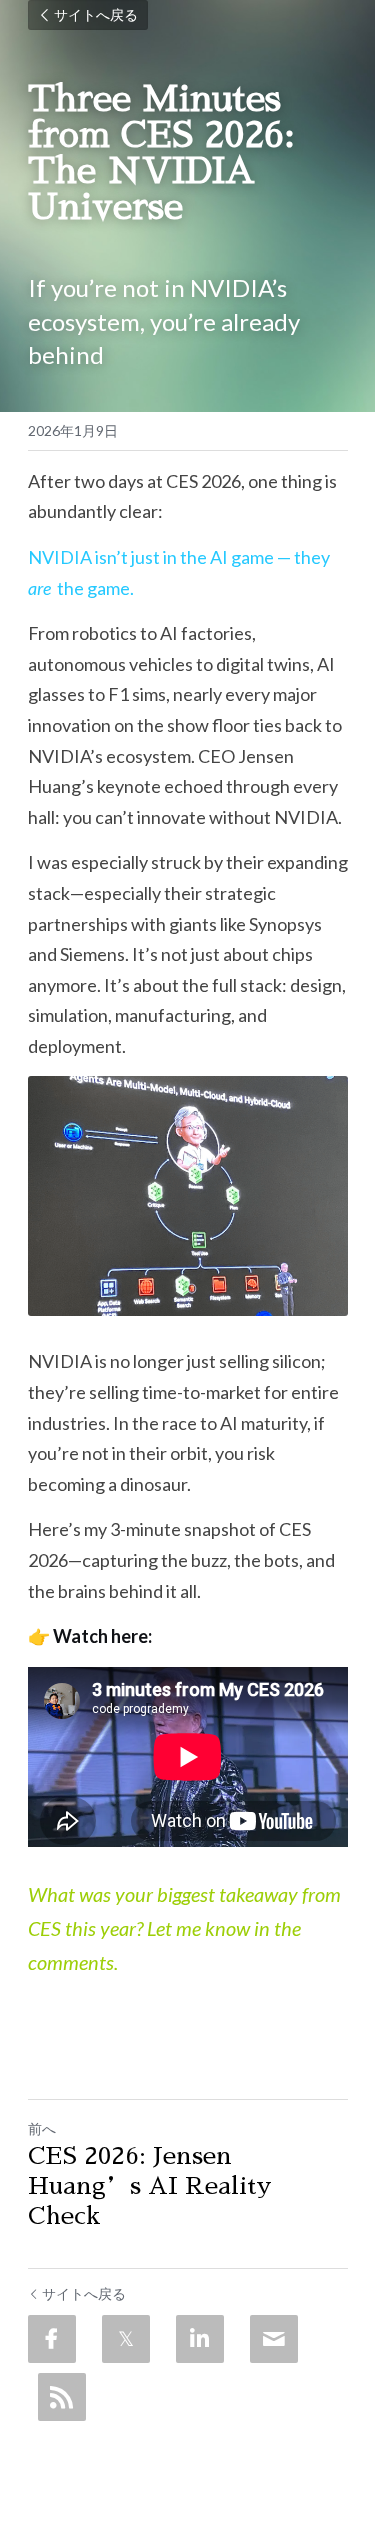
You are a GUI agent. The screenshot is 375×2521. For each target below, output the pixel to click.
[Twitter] (126, 2339)
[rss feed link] (62, 2397)
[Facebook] (52, 2339)
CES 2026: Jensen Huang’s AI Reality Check (150, 2186)
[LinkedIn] (200, 2339)
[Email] (274, 2339)
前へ (42, 2128)
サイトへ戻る (96, 14)
